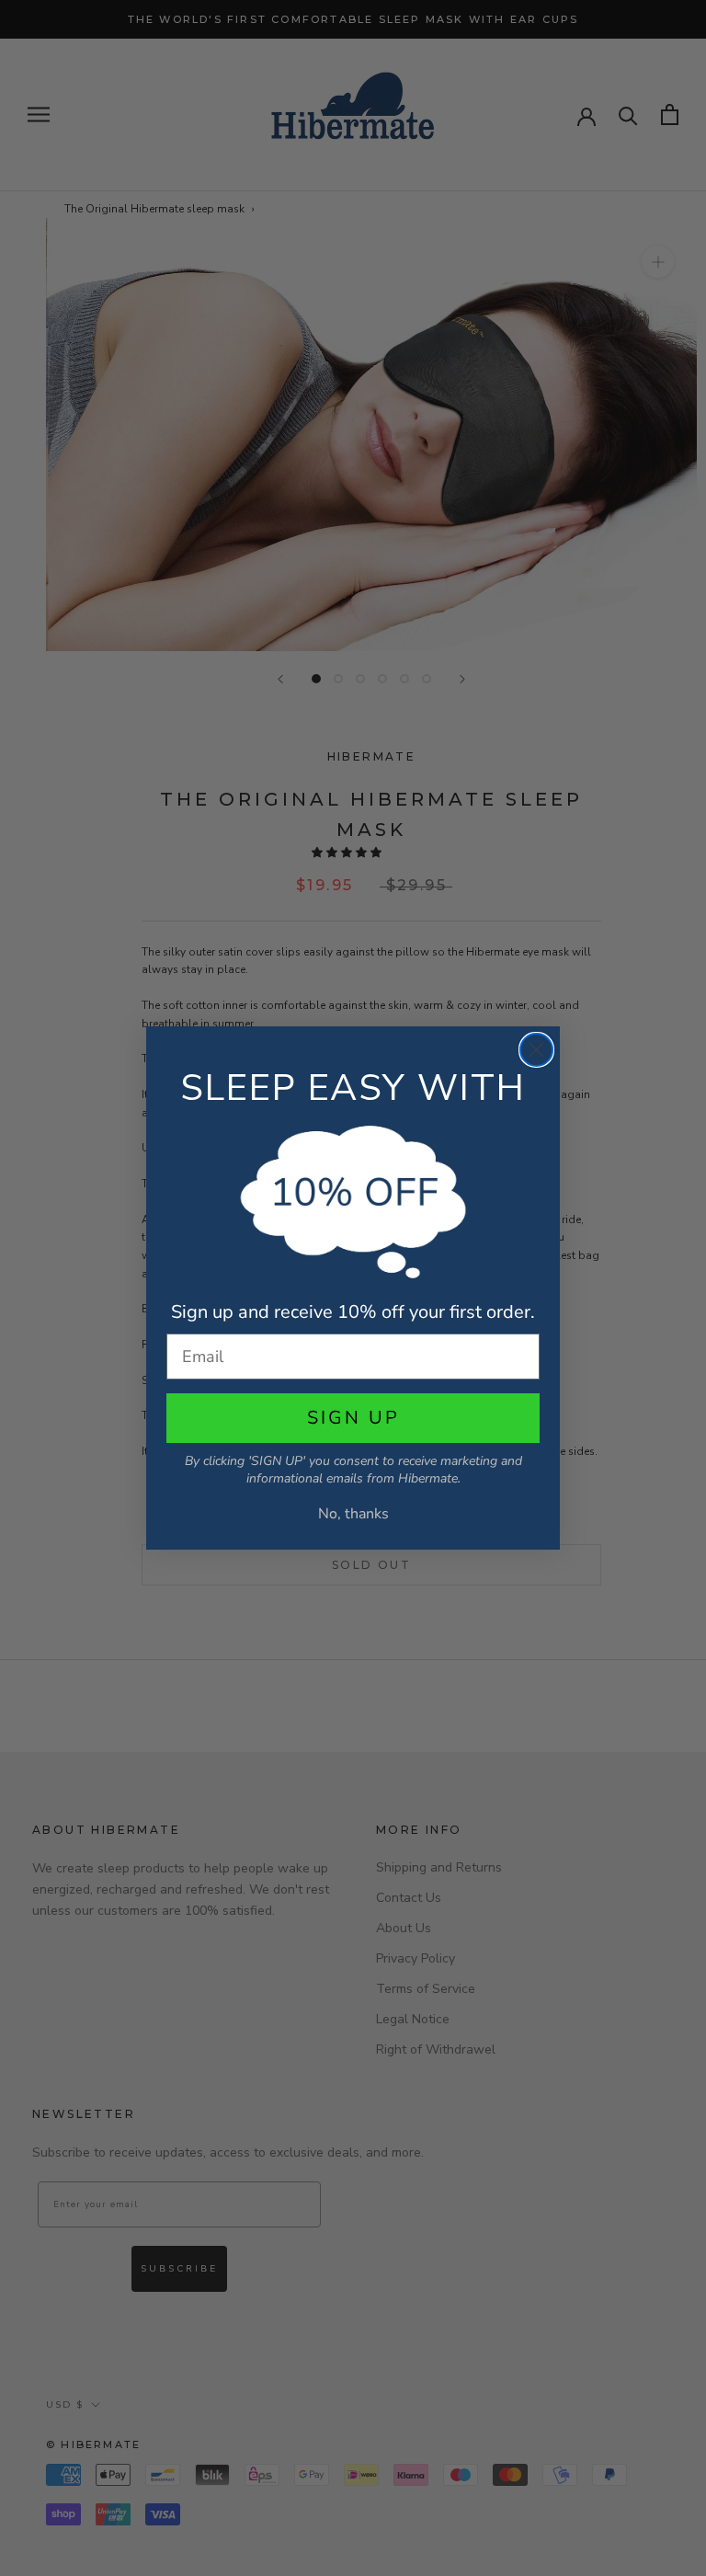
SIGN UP (353, 1418)
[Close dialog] (536, 1050)
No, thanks (353, 1514)
